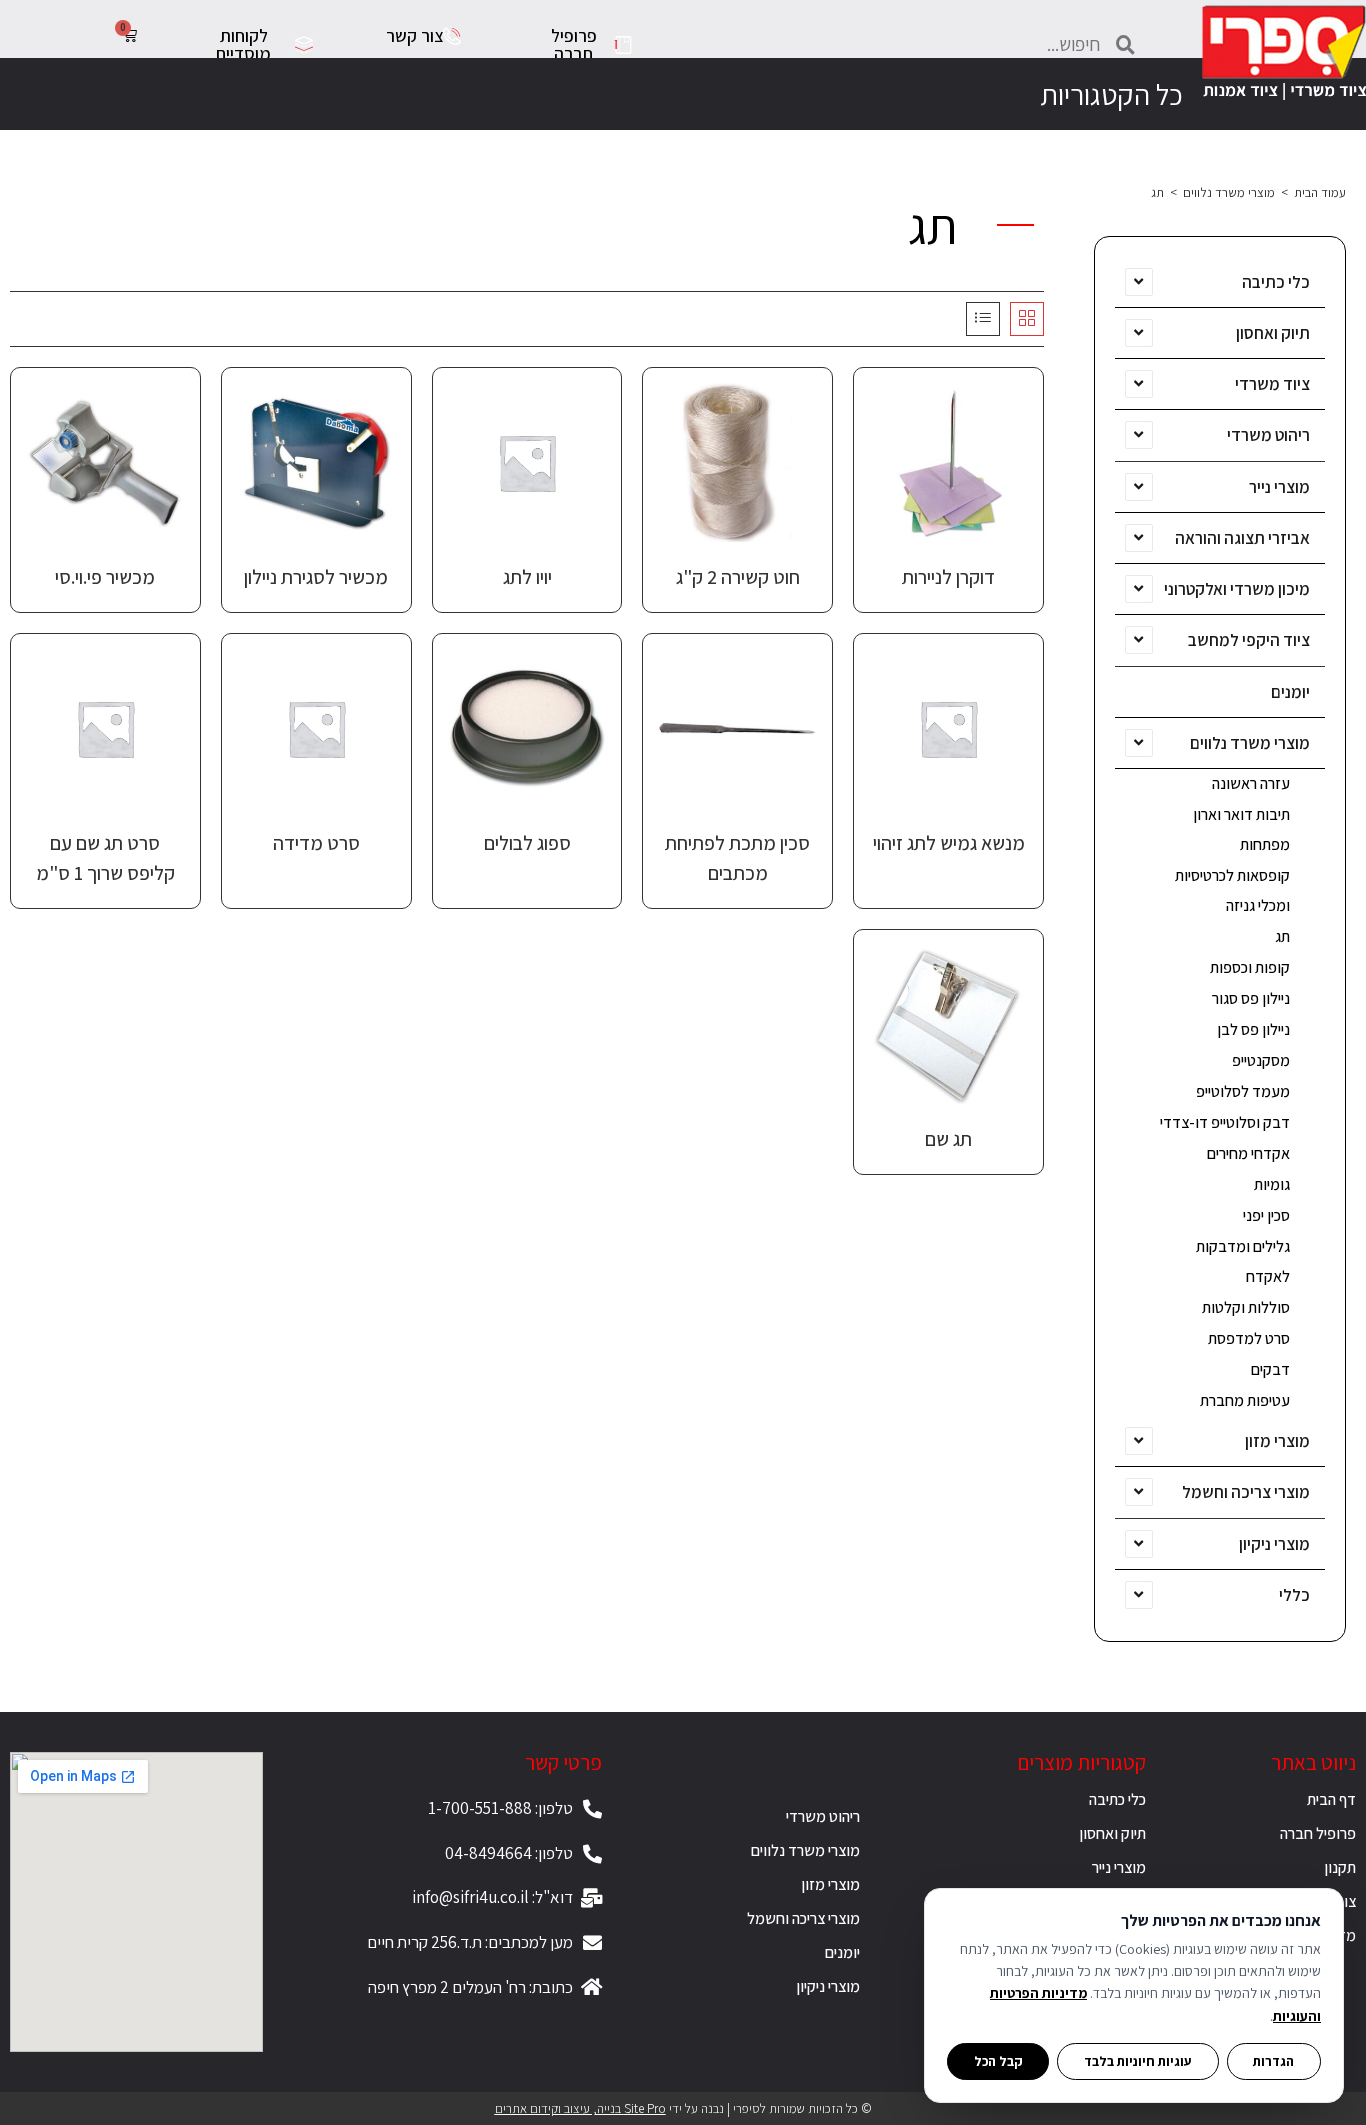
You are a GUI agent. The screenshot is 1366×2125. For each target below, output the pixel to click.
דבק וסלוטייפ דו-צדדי (1225, 1122)
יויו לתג (527, 577)
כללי (1294, 1595)
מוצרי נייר (1279, 487)
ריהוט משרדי (1268, 435)
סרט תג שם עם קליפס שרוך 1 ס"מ (105, 858)
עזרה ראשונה (1251, 783)
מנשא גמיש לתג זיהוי (949, 843)
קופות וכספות (1250, 967)
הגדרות (1273, 2061)
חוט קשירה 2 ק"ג (738, 577)
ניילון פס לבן (1253, 1029)
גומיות (1272, 1184)
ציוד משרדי (1272, 384)
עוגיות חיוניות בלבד (1138, 2061)
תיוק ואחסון (1273, 333)
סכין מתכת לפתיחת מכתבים (737, 858)
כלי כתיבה (1276, 282)
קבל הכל (998, 2061)
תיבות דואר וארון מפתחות (1241, 829)
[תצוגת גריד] (1027, 319)
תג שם (948, 1139)
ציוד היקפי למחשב (1249, 640)
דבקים (1270, 1369)
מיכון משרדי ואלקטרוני (1237, 589)
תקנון (1340, 1867)
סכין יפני (1266, 1215)
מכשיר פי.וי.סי (105, 577)
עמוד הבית (1320, 192)
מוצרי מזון (1277, 1441)
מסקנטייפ (1261, 1060)
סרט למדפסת (1249, 1338)
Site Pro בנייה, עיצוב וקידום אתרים (580, 2108)
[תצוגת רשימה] (983, 319)
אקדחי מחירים (1248, 1153)
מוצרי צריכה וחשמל (1246, 1492)
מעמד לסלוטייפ (1243, 1091)
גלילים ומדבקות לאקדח (1243, 1261)
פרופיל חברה (1318, 1833)
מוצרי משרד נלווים (1229, 192)
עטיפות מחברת (1245, 1400)
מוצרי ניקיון (1274, 1544)
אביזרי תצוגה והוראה (1242, 538)
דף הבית (1331, 1799)
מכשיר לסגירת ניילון (316, 577)
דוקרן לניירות (948, 577)
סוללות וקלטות (1246, 1307)
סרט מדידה (316, 843)
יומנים (1290, 692)
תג (1282, 936)
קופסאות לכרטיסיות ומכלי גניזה (1232, 890)
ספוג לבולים (527, 843)
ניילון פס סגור (1251, 998)
